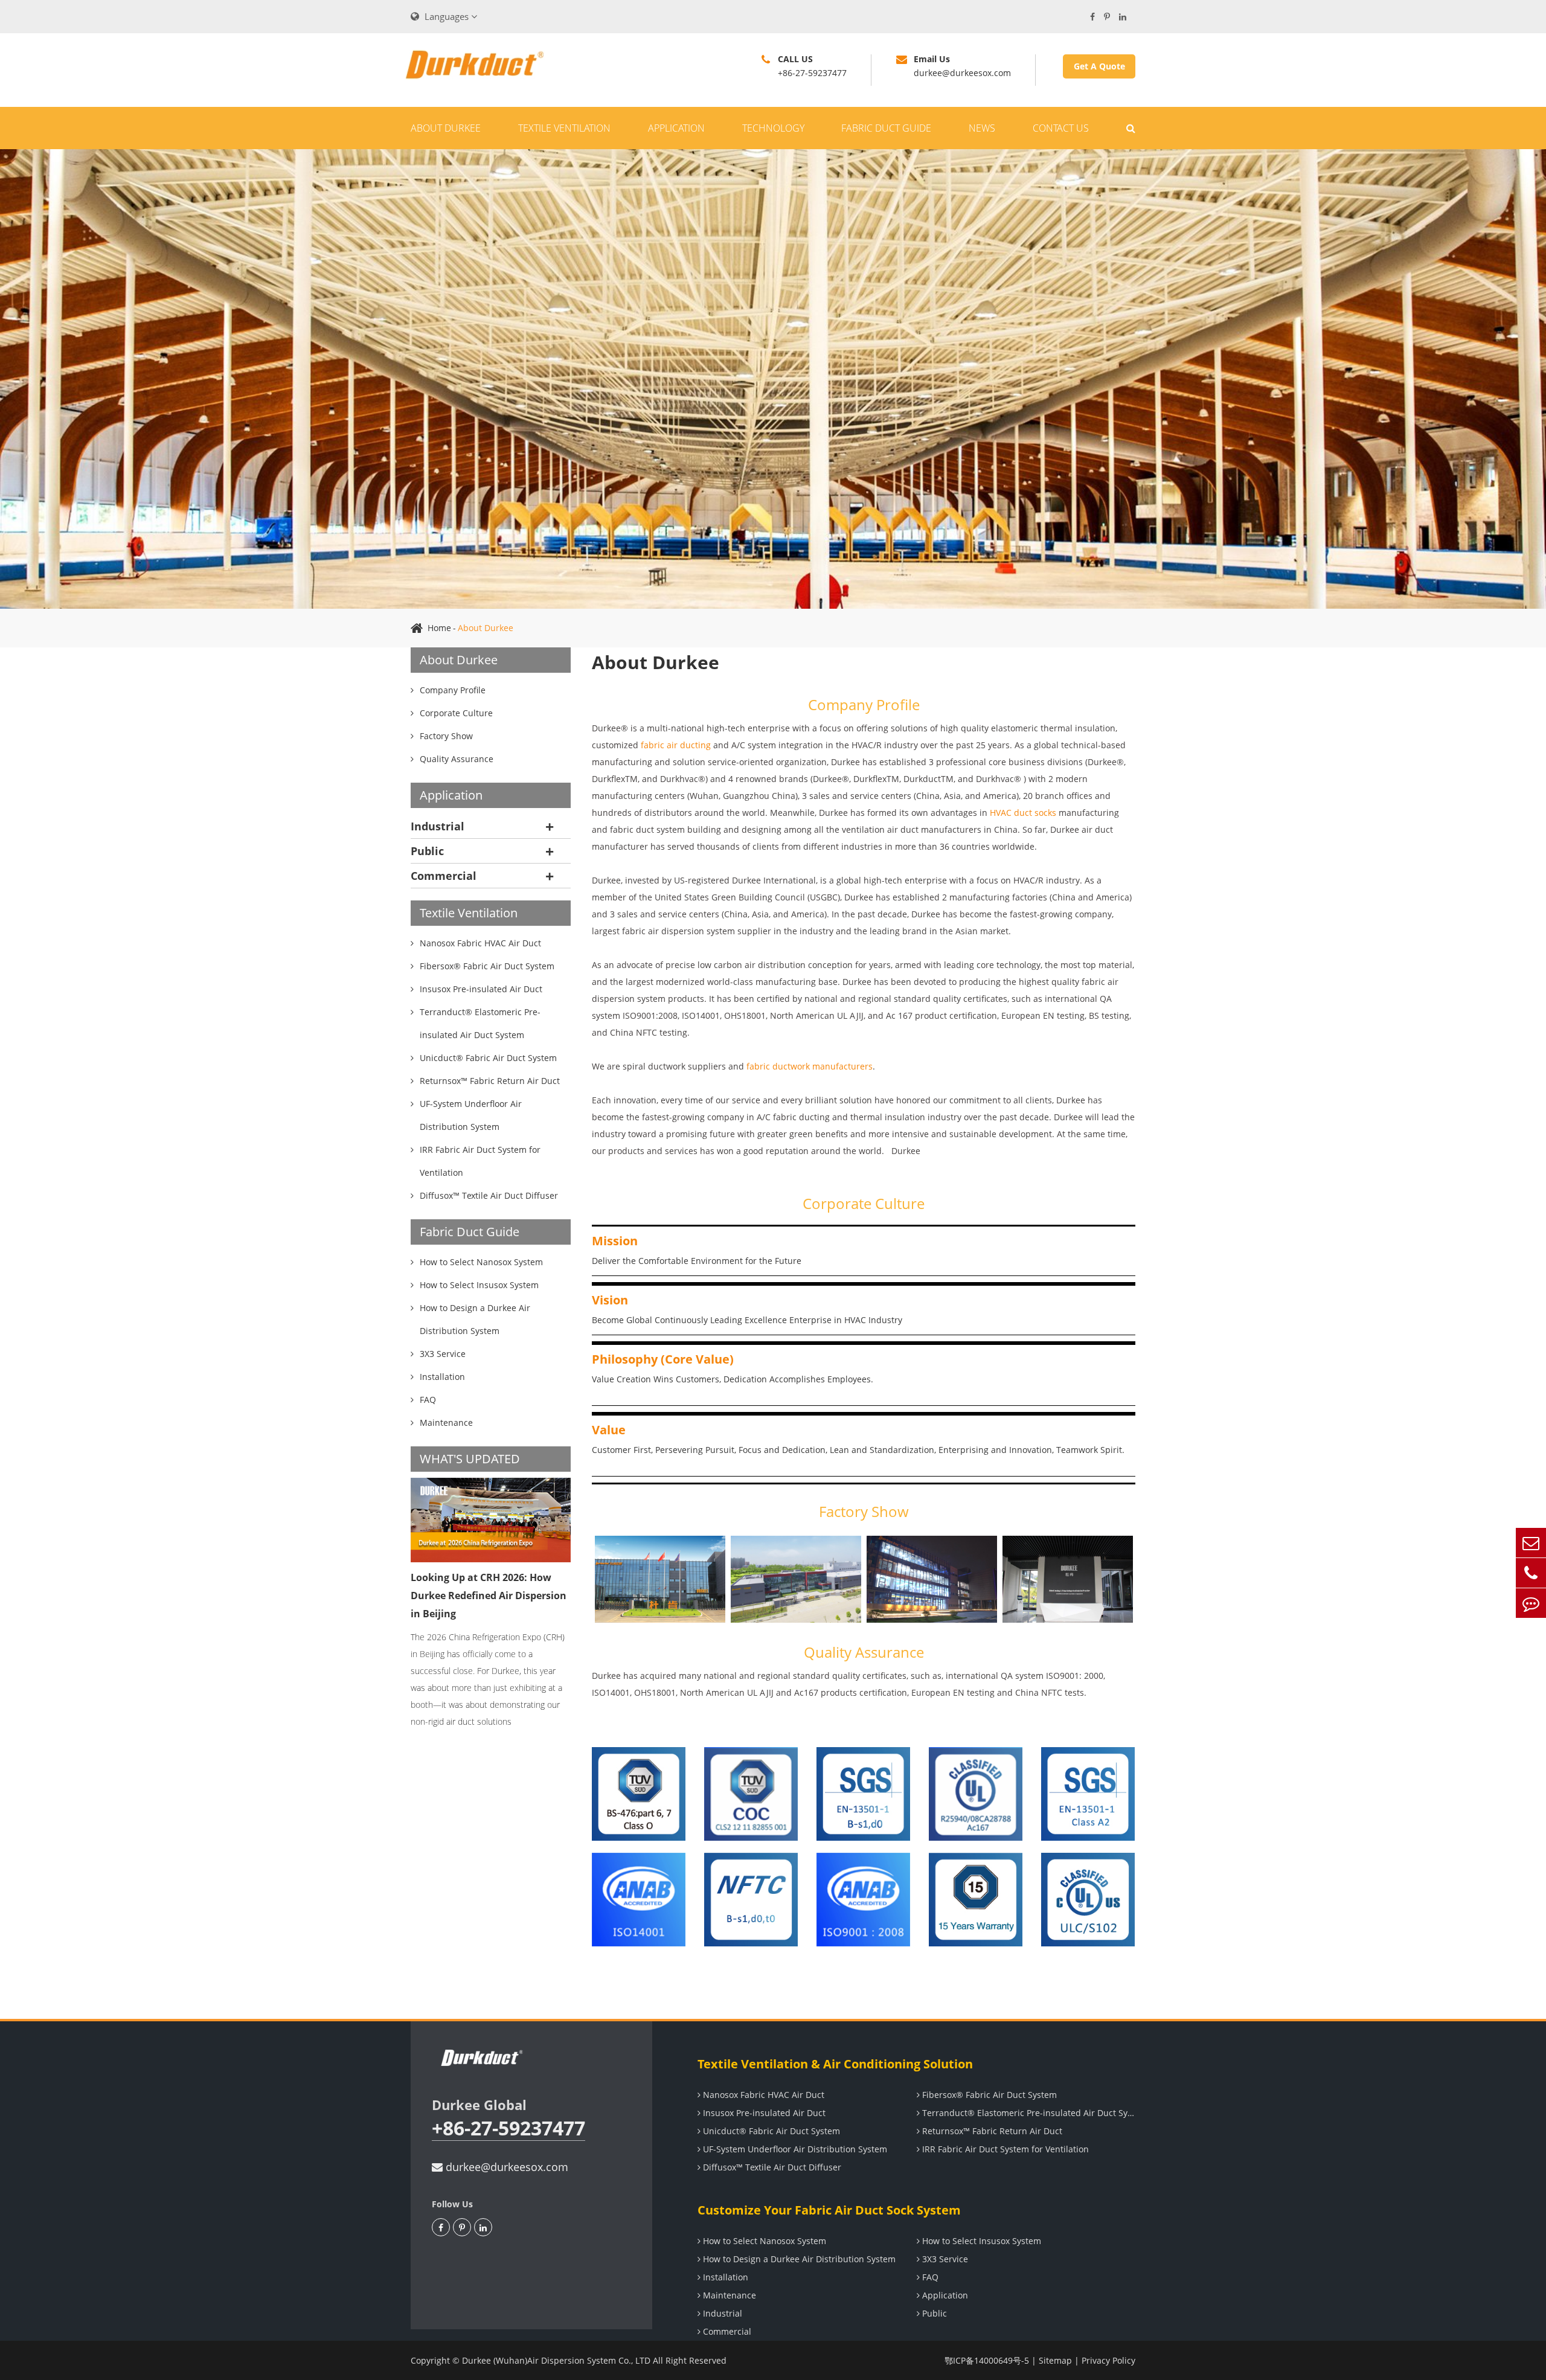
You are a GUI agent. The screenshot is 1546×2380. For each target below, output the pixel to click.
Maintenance (728, 2295)
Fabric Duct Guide (886, 128)
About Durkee (446, 128)
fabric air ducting (676, 745)
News (982, 128)
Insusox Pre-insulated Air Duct (763, 2113)
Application (676, 128)
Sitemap (1055, 2360)
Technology (773, 128)
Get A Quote (1099, 66)
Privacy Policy (1108, 2360)
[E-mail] (1531, 1543)
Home (439, 628)
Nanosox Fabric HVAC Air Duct (762, 2095)
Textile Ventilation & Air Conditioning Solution (835, 2064)
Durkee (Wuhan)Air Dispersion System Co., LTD (556, 2360)
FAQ (929, 2277)
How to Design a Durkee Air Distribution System (798, 2259)
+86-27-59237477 (508, 2128)
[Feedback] (1531, 1603)
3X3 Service (944, 2259)
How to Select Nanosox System (763, 2241)
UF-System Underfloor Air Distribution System (794, 2149)
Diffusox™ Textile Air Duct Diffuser (771, 2167)
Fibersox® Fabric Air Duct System (988, 2095)
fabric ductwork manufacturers (810, 1066)
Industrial (438, 826)
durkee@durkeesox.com (505, 2167)
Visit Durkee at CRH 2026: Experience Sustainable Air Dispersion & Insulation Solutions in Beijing (475, 1605)
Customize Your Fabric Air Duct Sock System (829, 2210)
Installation (724, 2277)
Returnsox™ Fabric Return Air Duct (991, 2131)
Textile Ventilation (564, 128)
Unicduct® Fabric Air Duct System (770, 2131)
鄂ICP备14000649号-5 (987, 2360)
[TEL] (1531, 1573)
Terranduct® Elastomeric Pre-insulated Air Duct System (1028, 2113)
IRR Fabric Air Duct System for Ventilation (1004, 2149)
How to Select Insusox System (980, 2241)
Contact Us (1061, 128)
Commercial (444, 876)
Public (427, 851)
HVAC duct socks (1023, 813)
